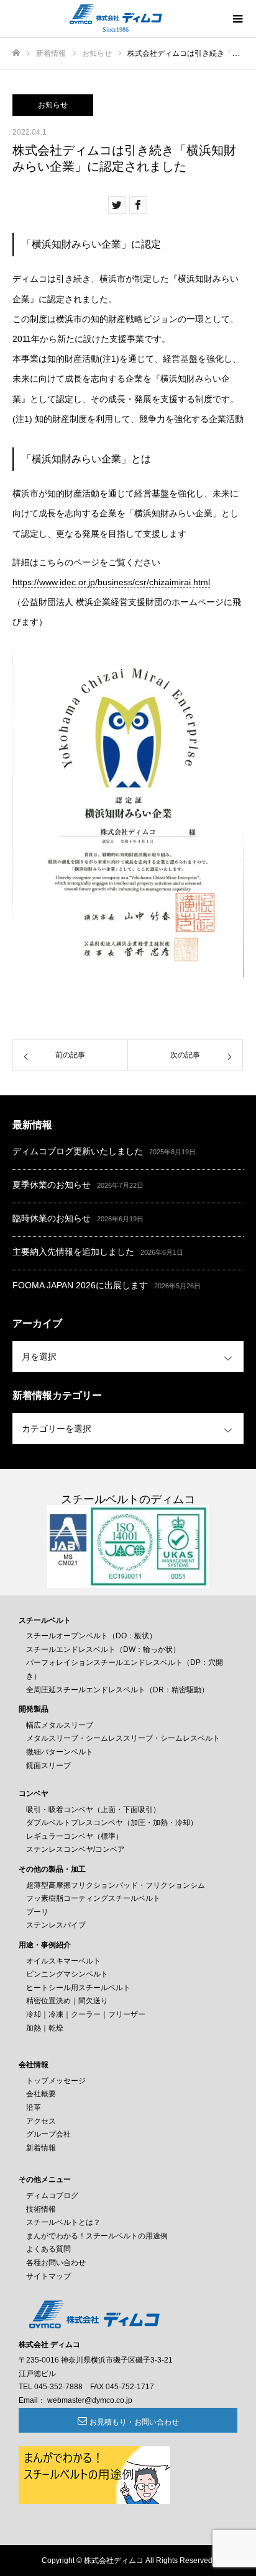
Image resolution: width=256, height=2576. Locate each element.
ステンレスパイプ (56, 1925)
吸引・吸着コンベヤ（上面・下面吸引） (93, 1810)
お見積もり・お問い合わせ (134, 2422)
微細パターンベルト (60, 1752)
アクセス (41, 2121)
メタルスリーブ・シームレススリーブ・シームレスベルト (123, 1738)
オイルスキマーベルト (63, 1961)
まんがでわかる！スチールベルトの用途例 (97, 2236)
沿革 (34, 2107)
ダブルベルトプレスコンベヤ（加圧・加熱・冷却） (112, 1823)
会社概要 (41, 2094)
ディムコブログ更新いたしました (78, 1151)
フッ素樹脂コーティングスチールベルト (93, 1898)
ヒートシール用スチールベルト (78, 1988)
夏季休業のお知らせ (52, 1185)
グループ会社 (48, 2134)
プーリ (37, 1912)
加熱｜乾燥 (45, 2028)
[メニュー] (237, 19)
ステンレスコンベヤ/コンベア (75, 1849)
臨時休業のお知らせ (52, 1218)
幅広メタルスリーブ (60, 1725)
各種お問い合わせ (56, 2263)
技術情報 (41, 2209)
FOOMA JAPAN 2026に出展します (80, 1285)
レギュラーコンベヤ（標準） (75, 1836)
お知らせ (53, 105)
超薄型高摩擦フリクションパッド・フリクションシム (116, 1885)
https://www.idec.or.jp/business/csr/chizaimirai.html (111, 582)
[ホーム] (16, 53)
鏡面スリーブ (48, 1766)
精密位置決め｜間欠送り (67, 2001)
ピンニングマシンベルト (67, 1974)
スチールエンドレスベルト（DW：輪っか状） (103, 1649)
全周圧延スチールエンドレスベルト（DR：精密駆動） (117, 1690)
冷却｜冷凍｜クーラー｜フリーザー (86, 2014)
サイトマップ (48, 2276)
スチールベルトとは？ (63, 2222)
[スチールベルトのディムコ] (116, 14)
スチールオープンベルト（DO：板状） (91, 1636)
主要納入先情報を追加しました (73, 1252)
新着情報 (41, 2148)
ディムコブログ (52, 2196)
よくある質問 (48, 2249)
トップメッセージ (56, 2081)
